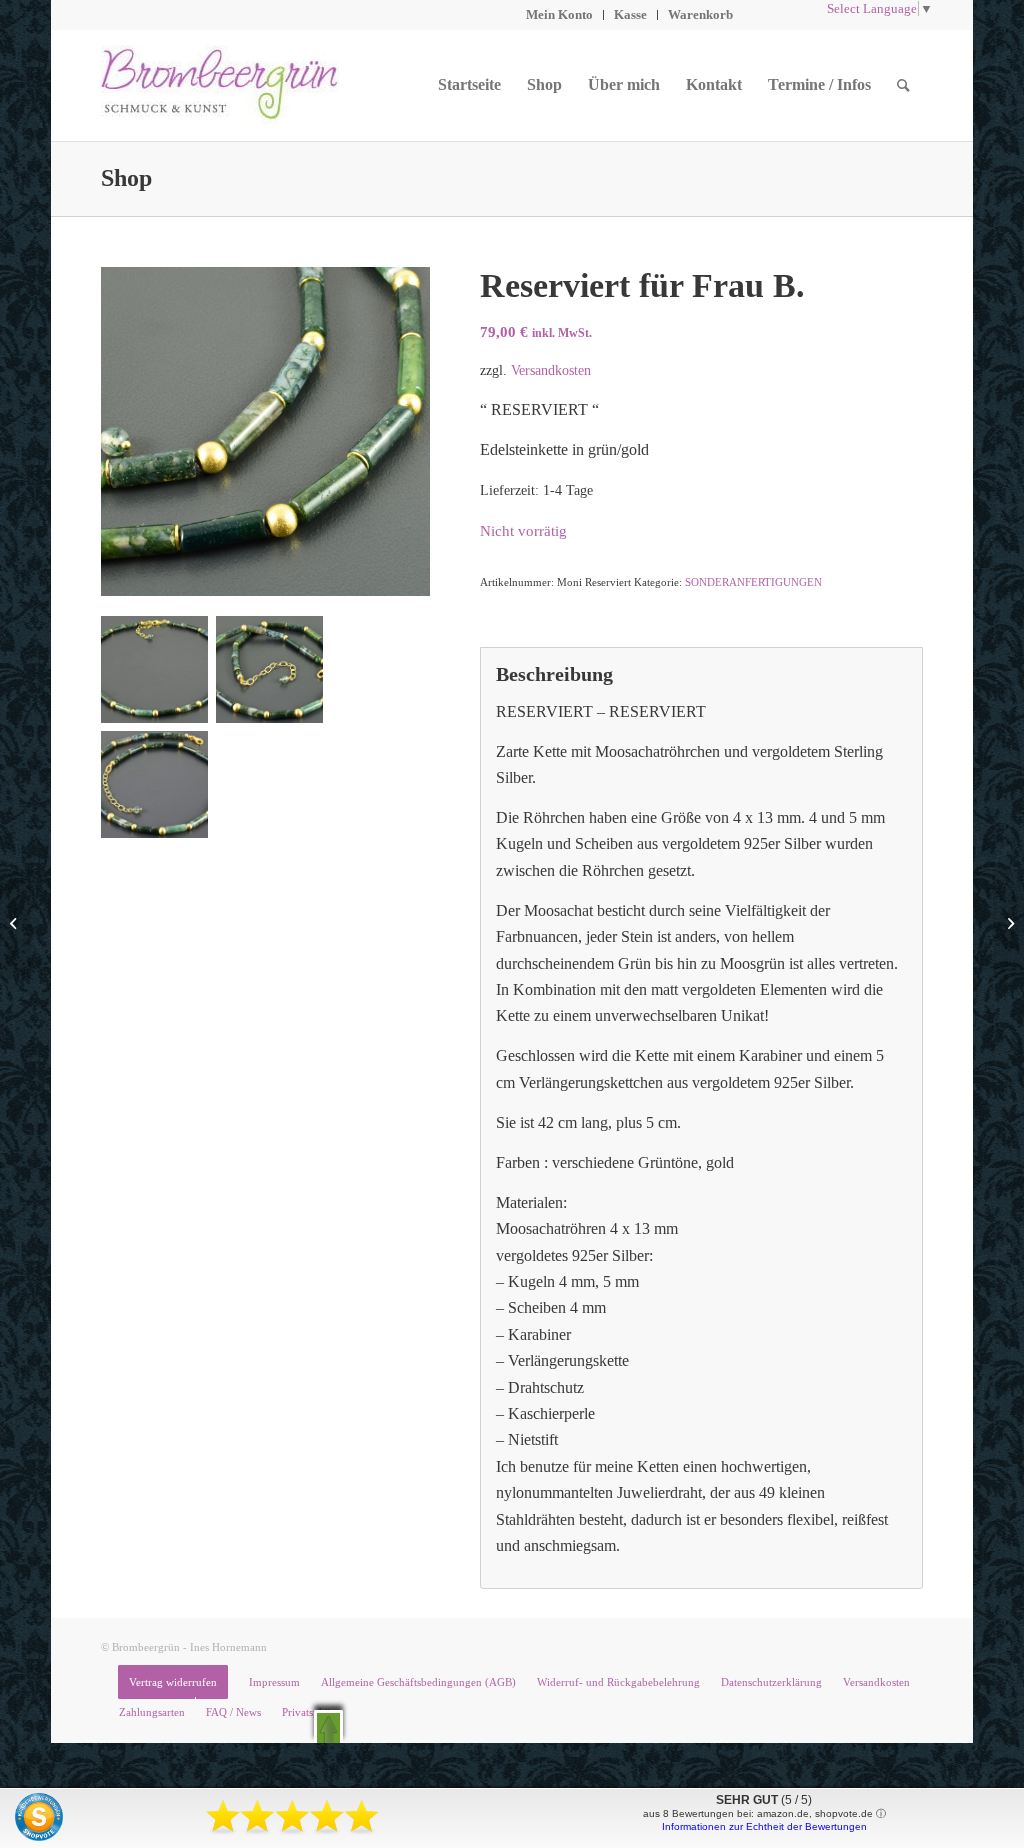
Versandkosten (551, 370)
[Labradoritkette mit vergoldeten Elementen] (1008, 924)
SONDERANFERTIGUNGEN (753, 582)
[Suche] (903, 85)
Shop (126, 178)
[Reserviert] (15, 924)
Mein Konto (559, 14)
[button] (328, 1726)
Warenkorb (700, 14)
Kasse (630, 14)
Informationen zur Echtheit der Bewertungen (764, 1826)
